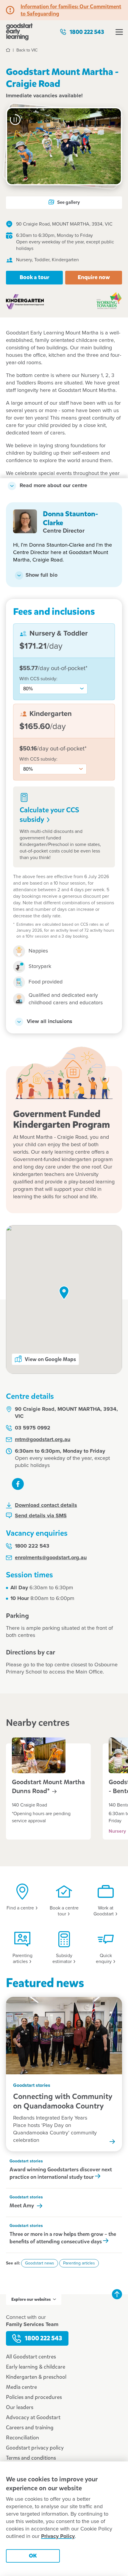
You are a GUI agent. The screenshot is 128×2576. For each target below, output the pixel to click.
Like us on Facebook (18, 1484)
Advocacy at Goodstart (33, 2417)
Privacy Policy (58, 2536)
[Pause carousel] (15, 120)
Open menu (119, 32)
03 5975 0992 (33, 1428)
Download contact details (46, 1505)
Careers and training (30, 2428)
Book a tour (35, 277)
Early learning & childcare (36, 2367)
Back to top (117, 2294)
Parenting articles (79, 2263)
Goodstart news (40, 2263)
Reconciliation (22, 2438)
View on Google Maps (50, 1359)
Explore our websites (31, 2299)
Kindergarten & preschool (36, 2377)
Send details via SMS (41, 1516)
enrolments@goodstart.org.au (51, 1558)
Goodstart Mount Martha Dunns (48, 1787)
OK (33, 2556)
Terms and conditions (31, 2458)
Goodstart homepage (19, 32)
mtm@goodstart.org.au (43, 1440)
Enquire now (94, 277)
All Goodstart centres (31, 2357)
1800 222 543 (87, 32)
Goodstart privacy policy (35, 2448)
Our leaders (20, 2407)
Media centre (21, 2387)
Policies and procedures (34, 2397)
